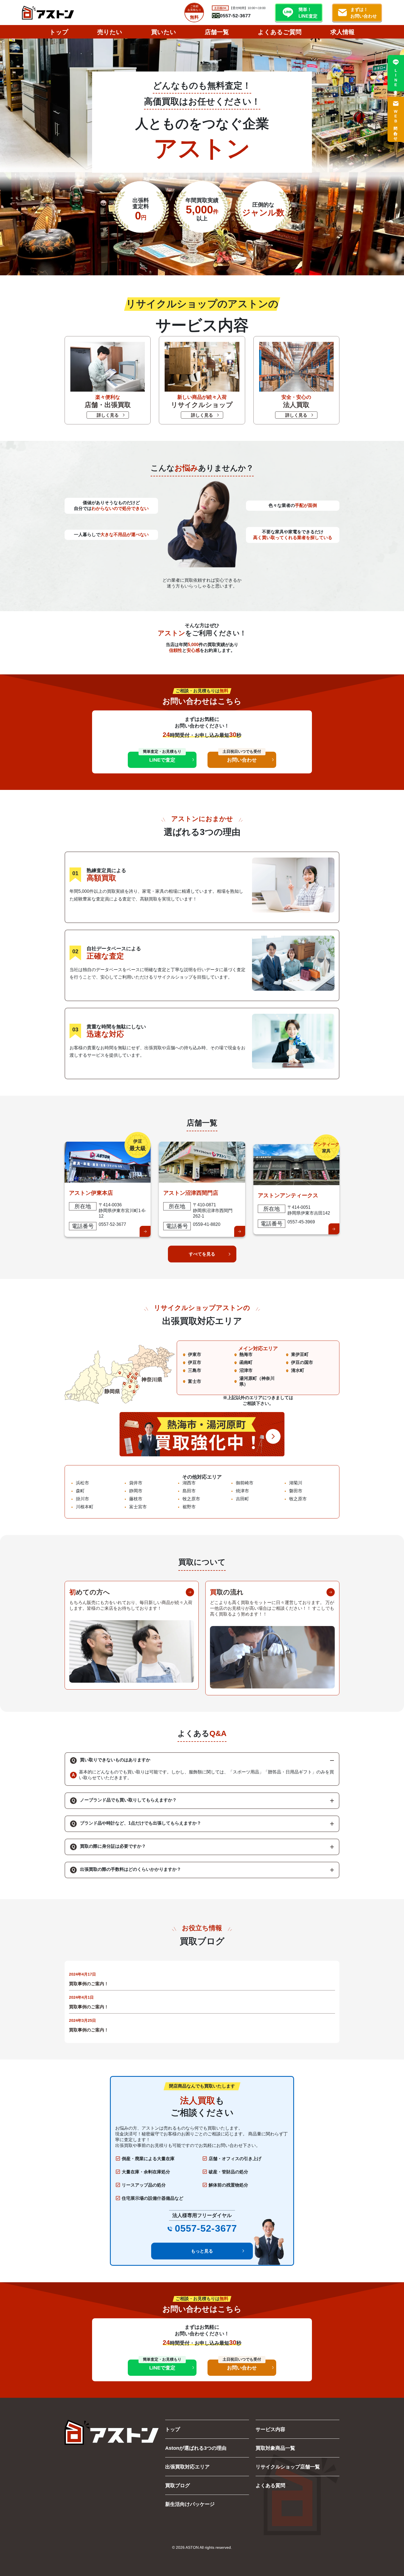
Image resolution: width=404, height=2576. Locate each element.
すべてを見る (202, 1254)
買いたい (164, 32)
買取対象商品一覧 (275, 2448)
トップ (59, 32)
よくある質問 (270, 2485)
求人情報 (342, 32)
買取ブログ (178, 2485)
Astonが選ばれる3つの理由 (196, 2448)
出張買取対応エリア (187, 2467)
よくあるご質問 (280, 32)
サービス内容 (270, 2429)
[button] (202, 1761)
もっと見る (202, 2251)
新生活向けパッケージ (190, 2504)
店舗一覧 (217, 32)
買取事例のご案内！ (89, 1984)
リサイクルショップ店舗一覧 (288, 2467)
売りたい (110, 32)
